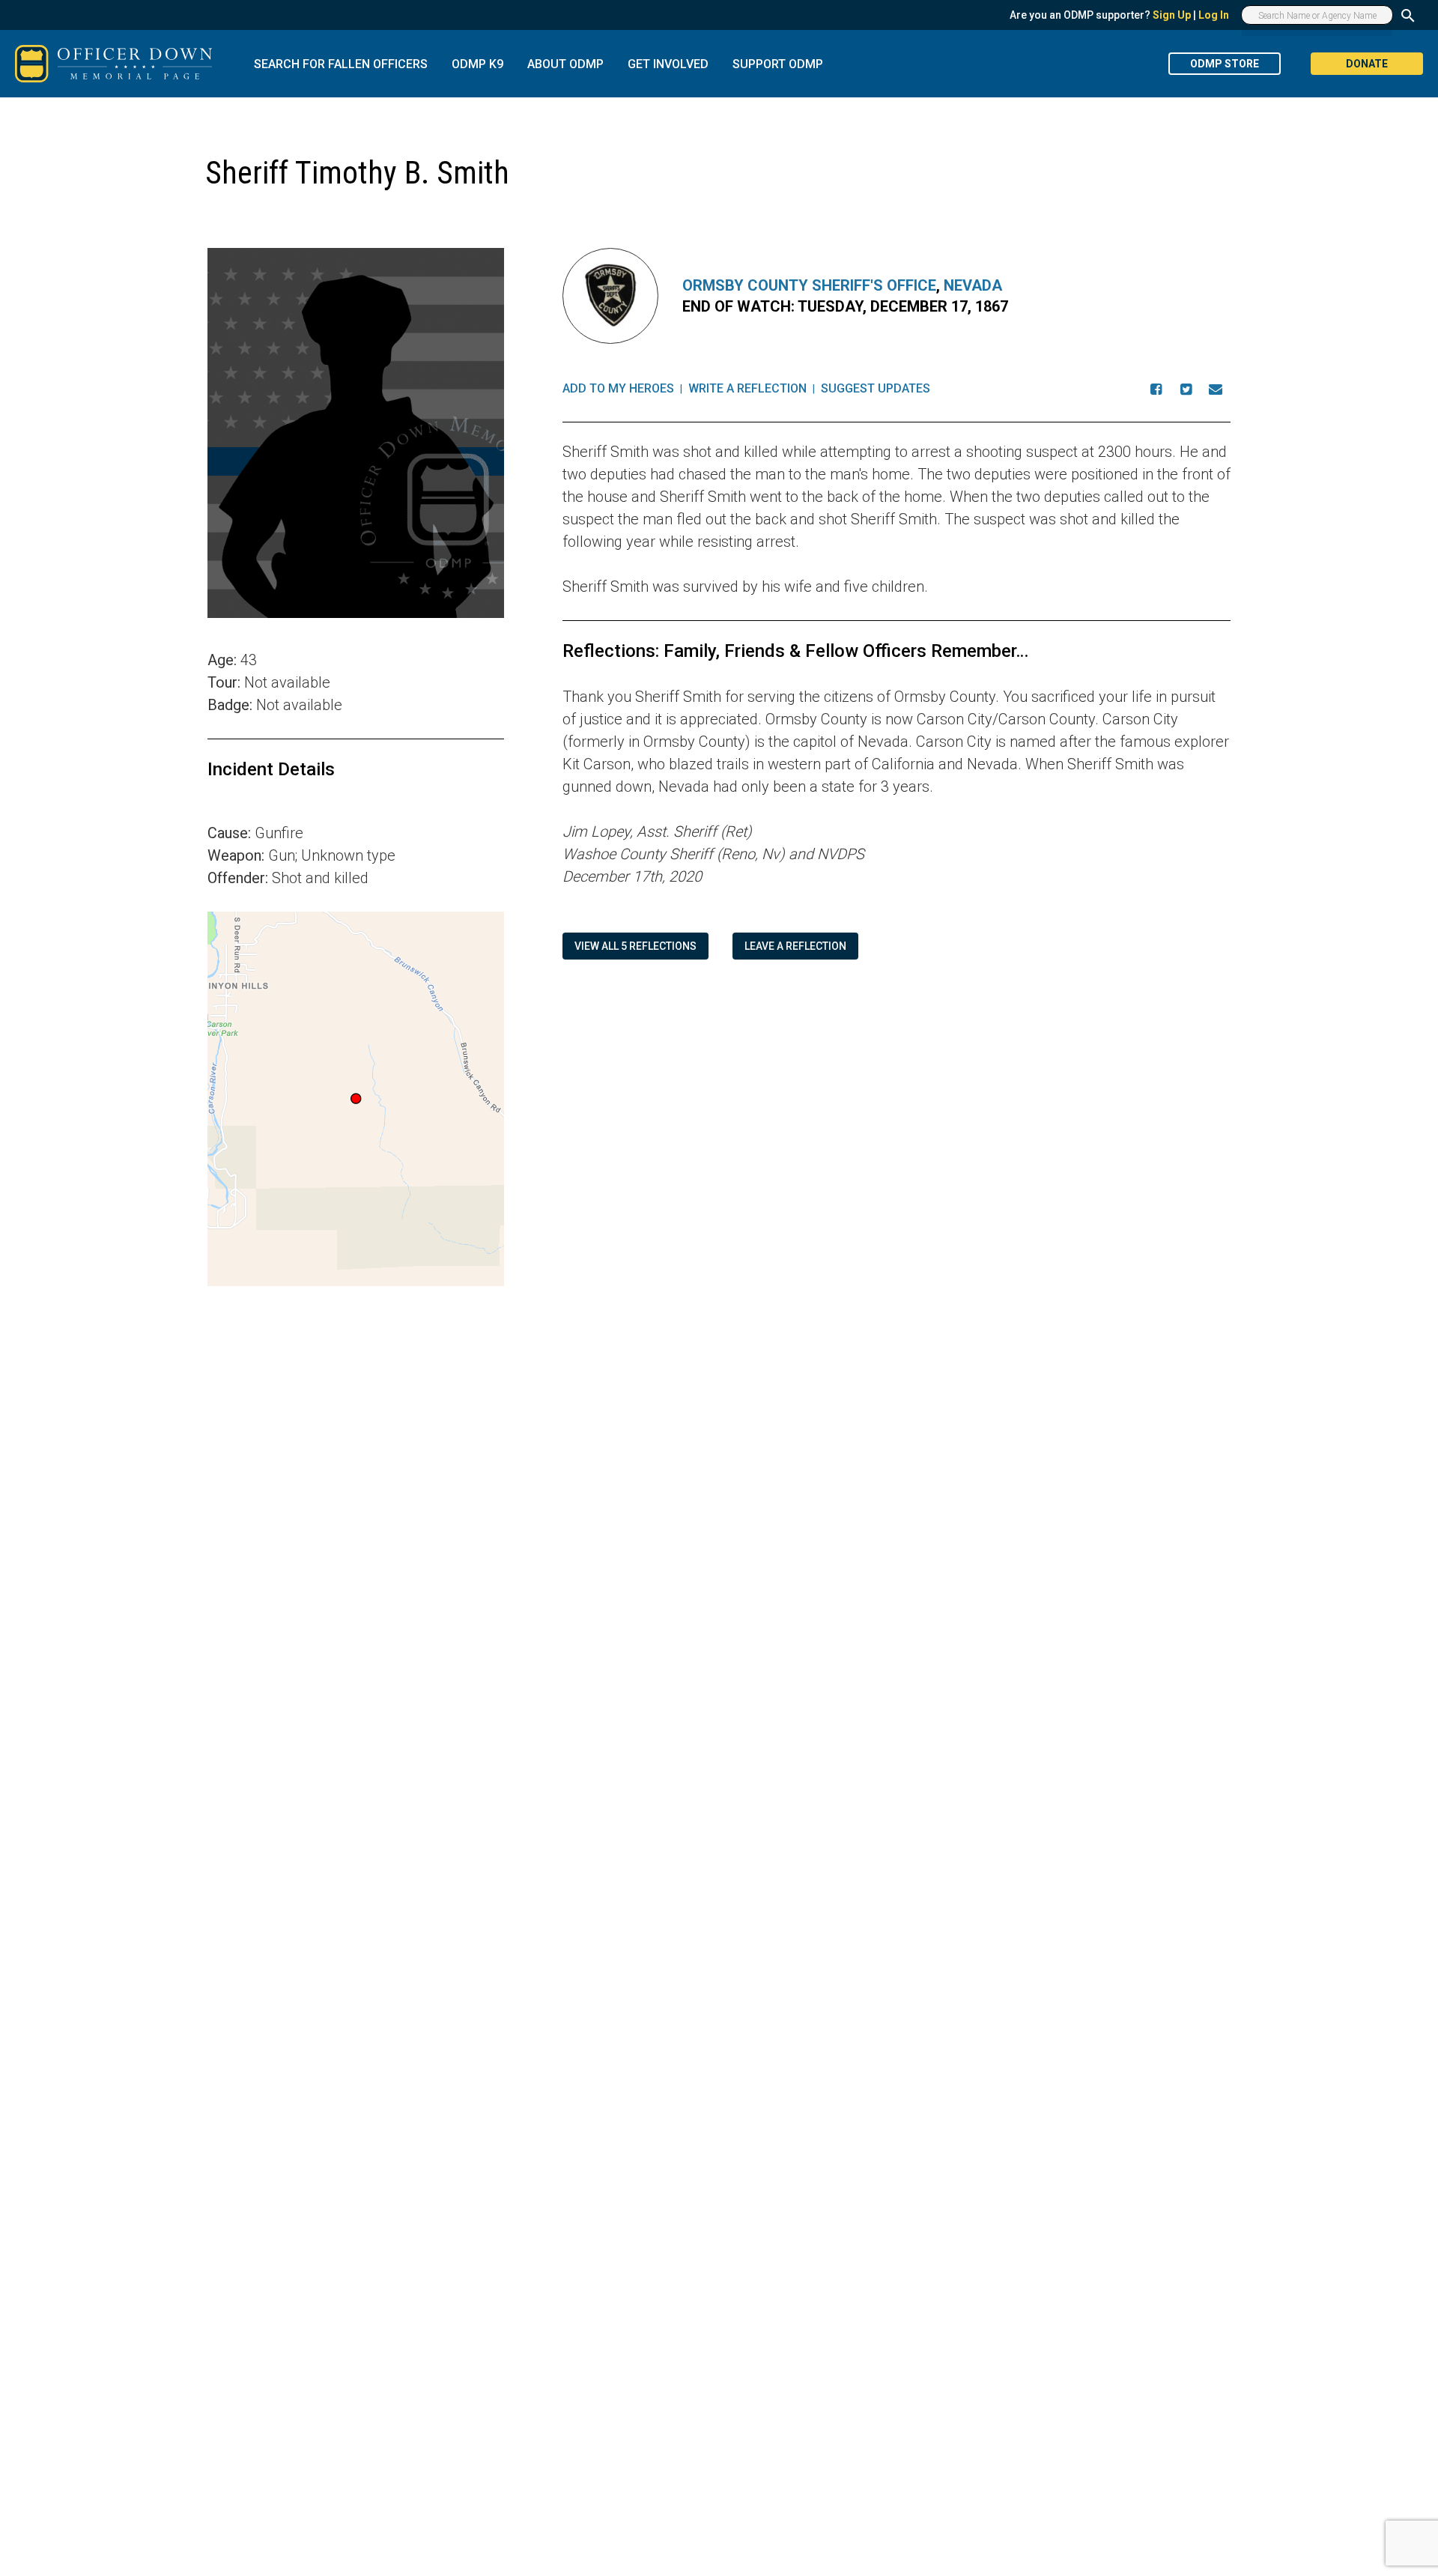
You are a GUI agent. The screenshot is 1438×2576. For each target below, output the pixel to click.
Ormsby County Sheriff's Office (809, 285)
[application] (356, 1099)
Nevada (973, 285)
